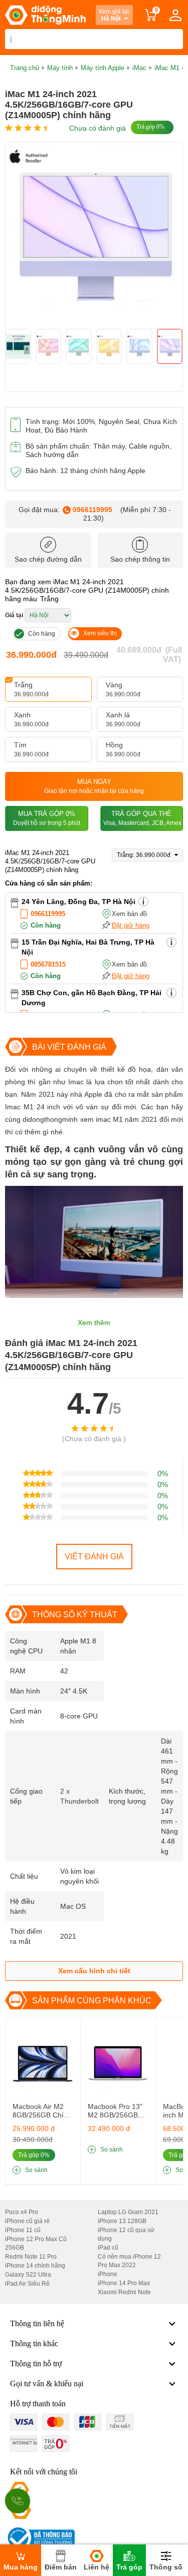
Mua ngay (94, 786)
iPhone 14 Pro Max (124, 2283)
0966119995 (92, 510)
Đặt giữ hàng (131, 925)
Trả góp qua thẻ (142, 818)
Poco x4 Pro (22, 2212)
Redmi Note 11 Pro (31, 2257)
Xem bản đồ (129, 914)
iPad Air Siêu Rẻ (27, 2284)
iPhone (108, 2274)
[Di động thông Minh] (45, 15)
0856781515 (48, 964)
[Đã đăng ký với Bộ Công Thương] (40, 2538)
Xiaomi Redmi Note (124, 2292)
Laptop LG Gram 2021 (128, 2212)
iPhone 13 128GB (122, 2221)
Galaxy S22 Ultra (28, 2275)
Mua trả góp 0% (47, 818)
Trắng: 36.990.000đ (144, 855)
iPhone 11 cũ (23, 2230)
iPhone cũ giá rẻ (27, 2221)
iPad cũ (108, 2248)
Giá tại (14, 615)
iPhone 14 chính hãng (35, 2266)
